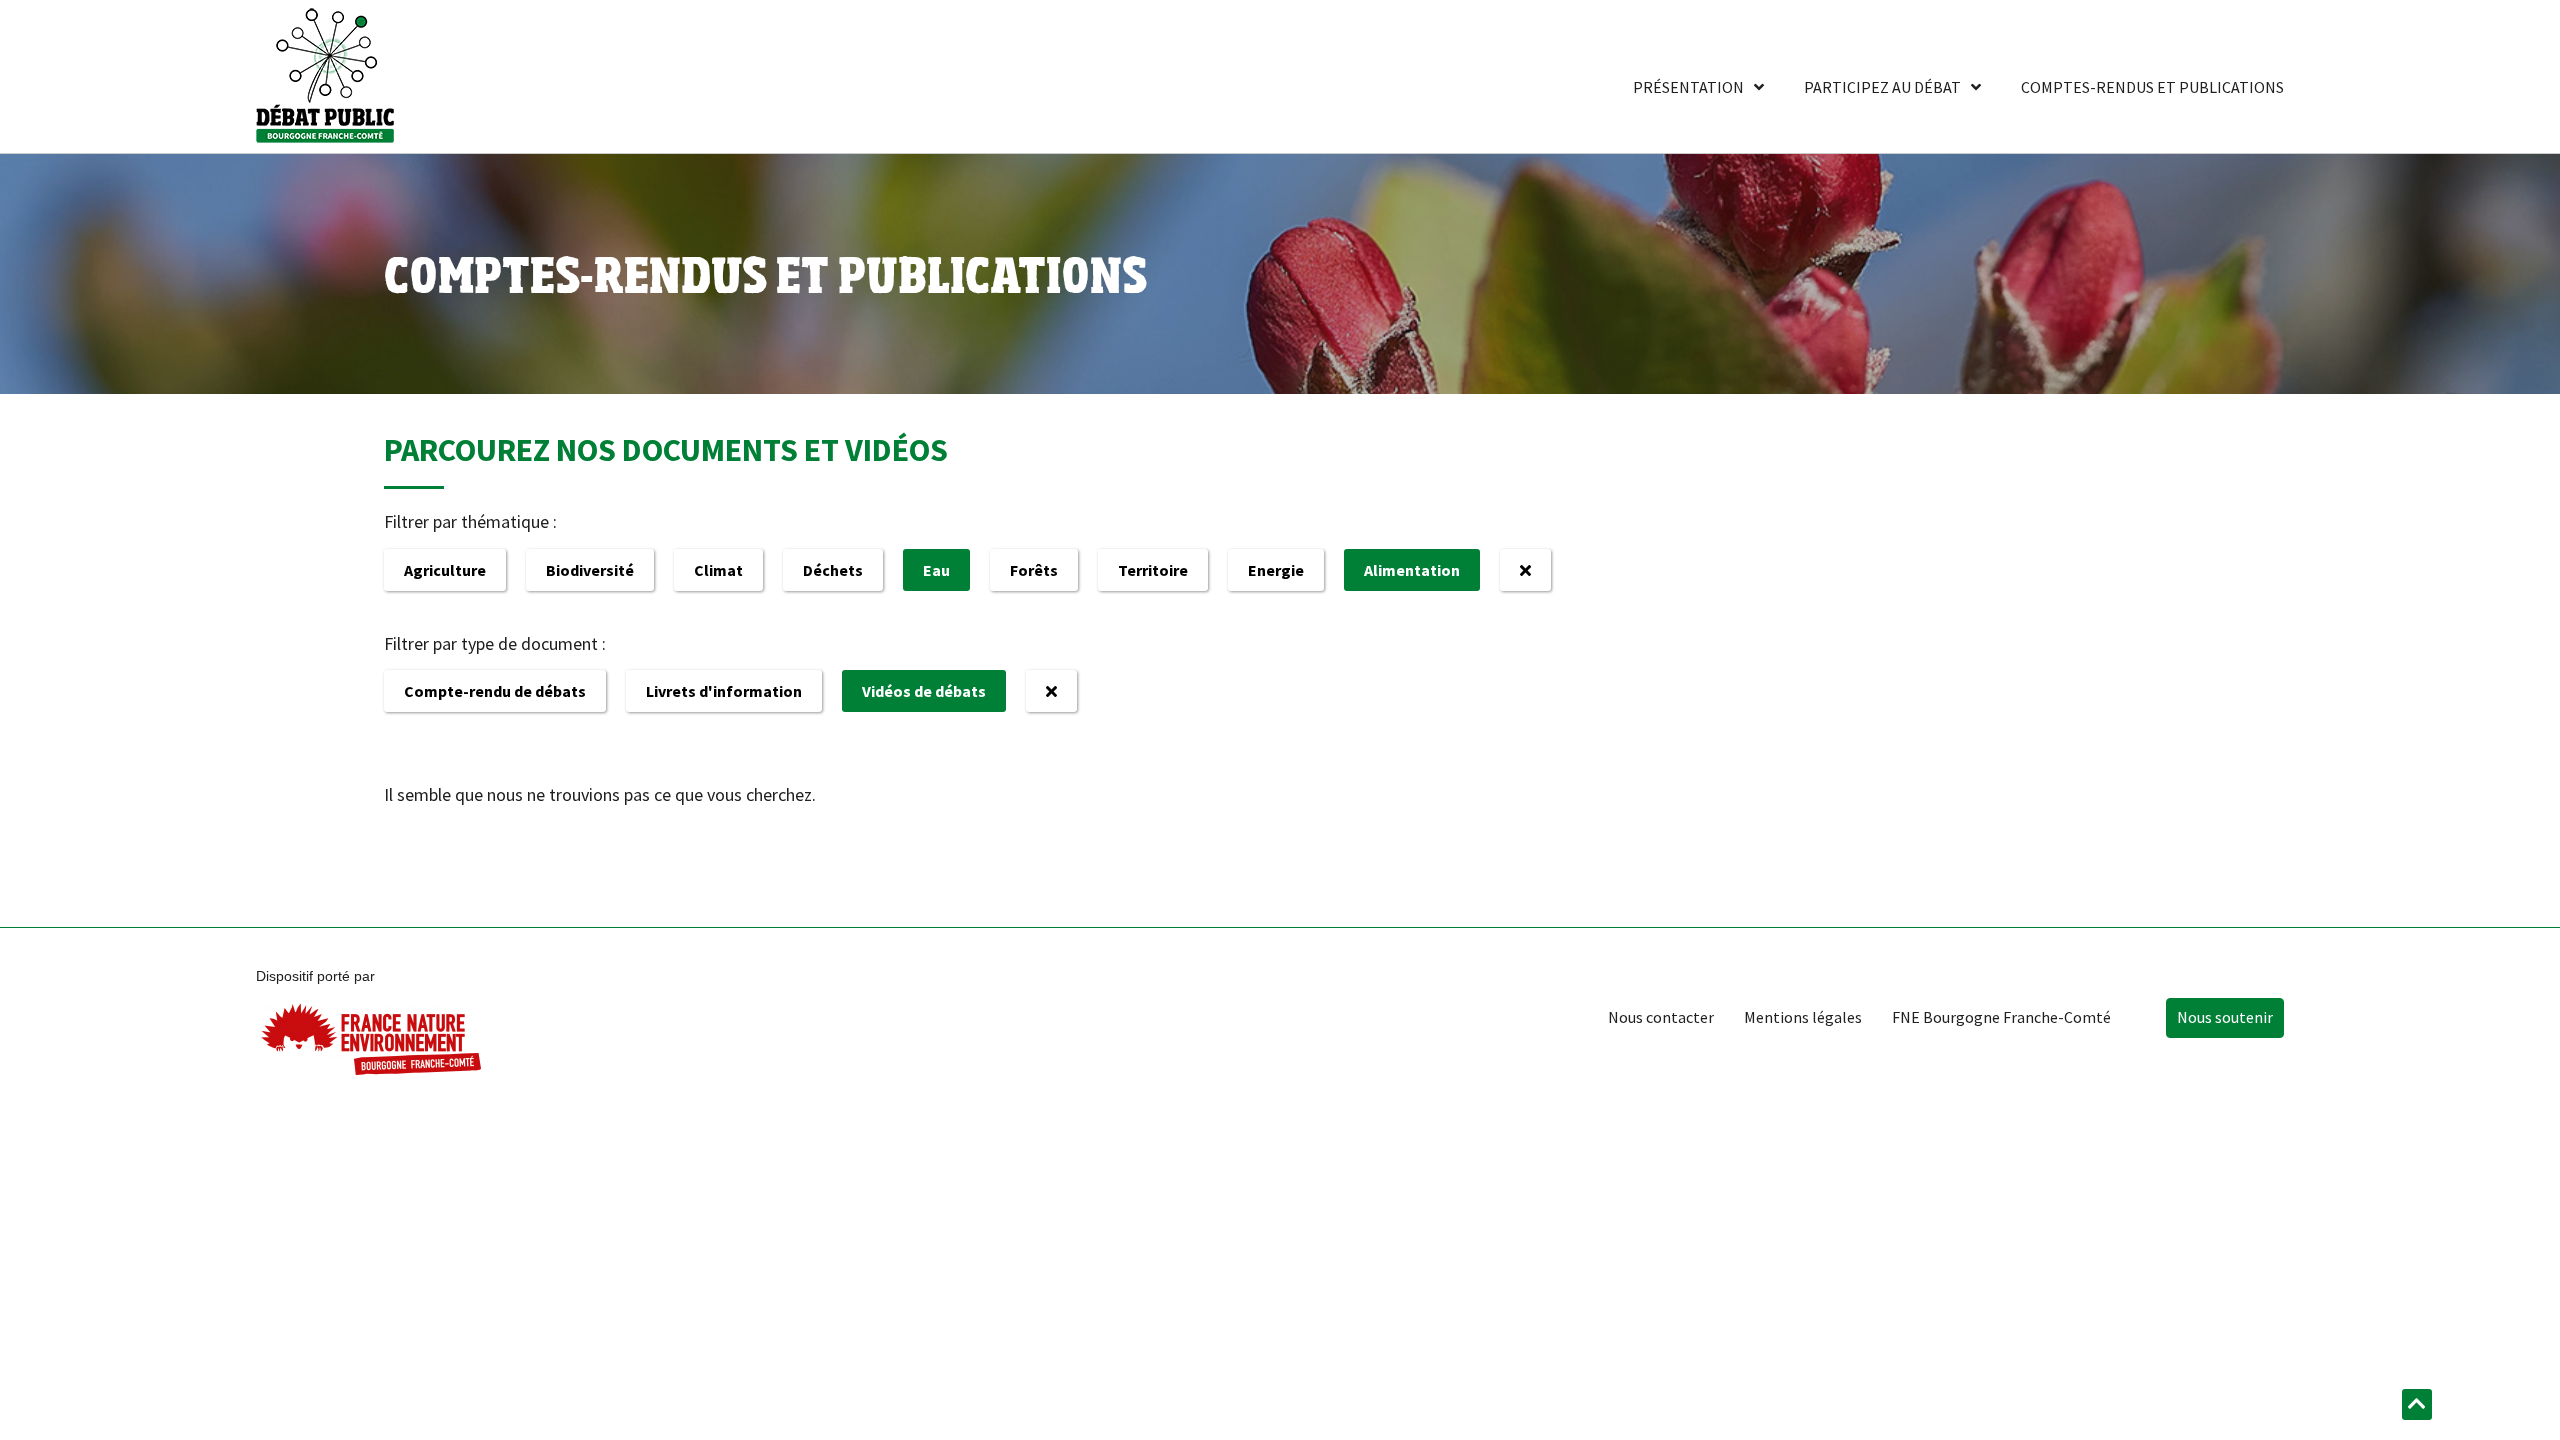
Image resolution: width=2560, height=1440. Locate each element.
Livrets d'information (724, 691)
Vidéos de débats (924, 691)
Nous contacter (1661, 1017)
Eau (936, 570)
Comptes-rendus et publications (2152, 87)
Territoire (1153, 570)
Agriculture (445, 570)
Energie (1276, 570)
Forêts (1034, 570)
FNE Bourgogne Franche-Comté (2001, 1017)
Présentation (1688, 87)
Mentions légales (1803, 1017)
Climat (718, 570)
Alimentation (1412, 570)
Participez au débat (1882, 87)
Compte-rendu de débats (495, 691)
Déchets (833, 570)
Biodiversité (590, 570)
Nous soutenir (2225, 1017)
